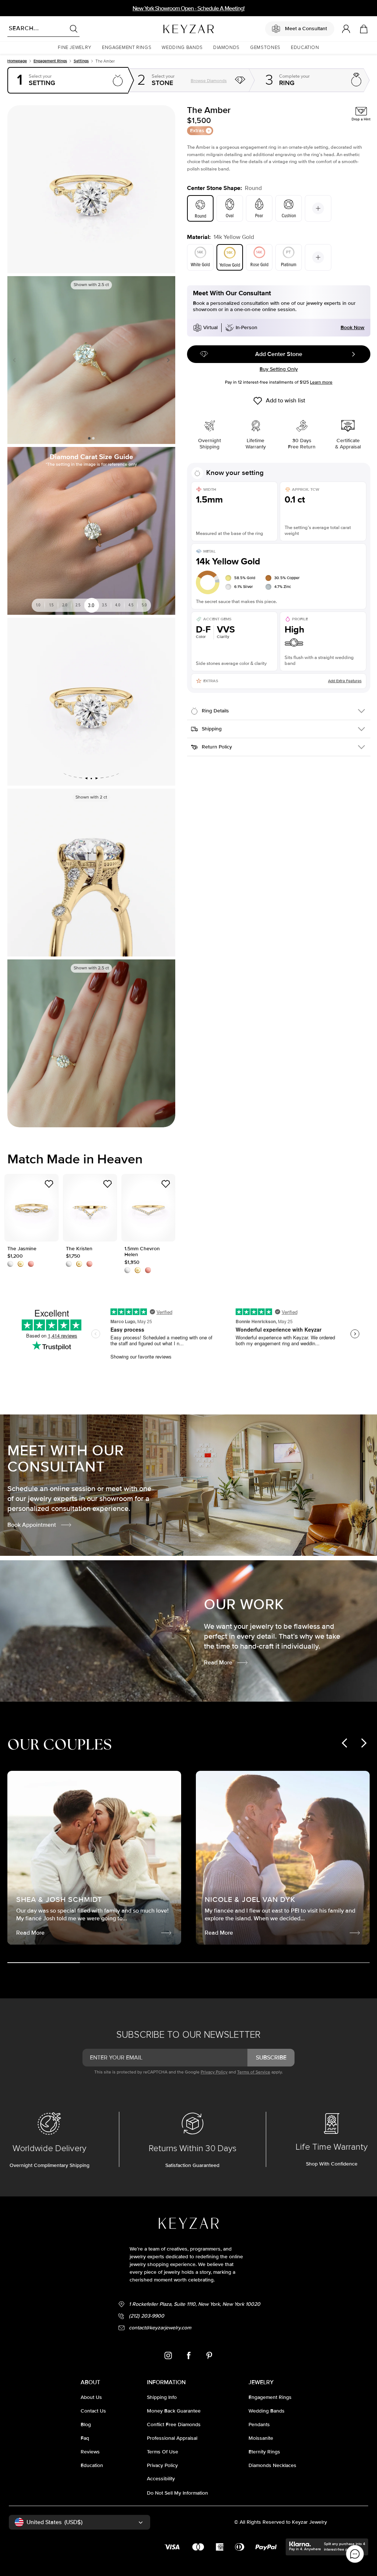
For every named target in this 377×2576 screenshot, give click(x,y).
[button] (75, 48)
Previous (16, 360)
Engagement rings (50, 61)
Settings (81, 61)
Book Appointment (32, 1525)
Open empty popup (68, 80)
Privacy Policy (214, 2072)
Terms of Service (254, 2072)
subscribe (271, 2058)
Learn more (321, 382)
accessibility (161, 2479)
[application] (355, 2554)
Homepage (17, 61)
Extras (197, 131)
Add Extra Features (345, 681)
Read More (218, 1663)
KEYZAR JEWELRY (171, 27)
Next (167, 360)
